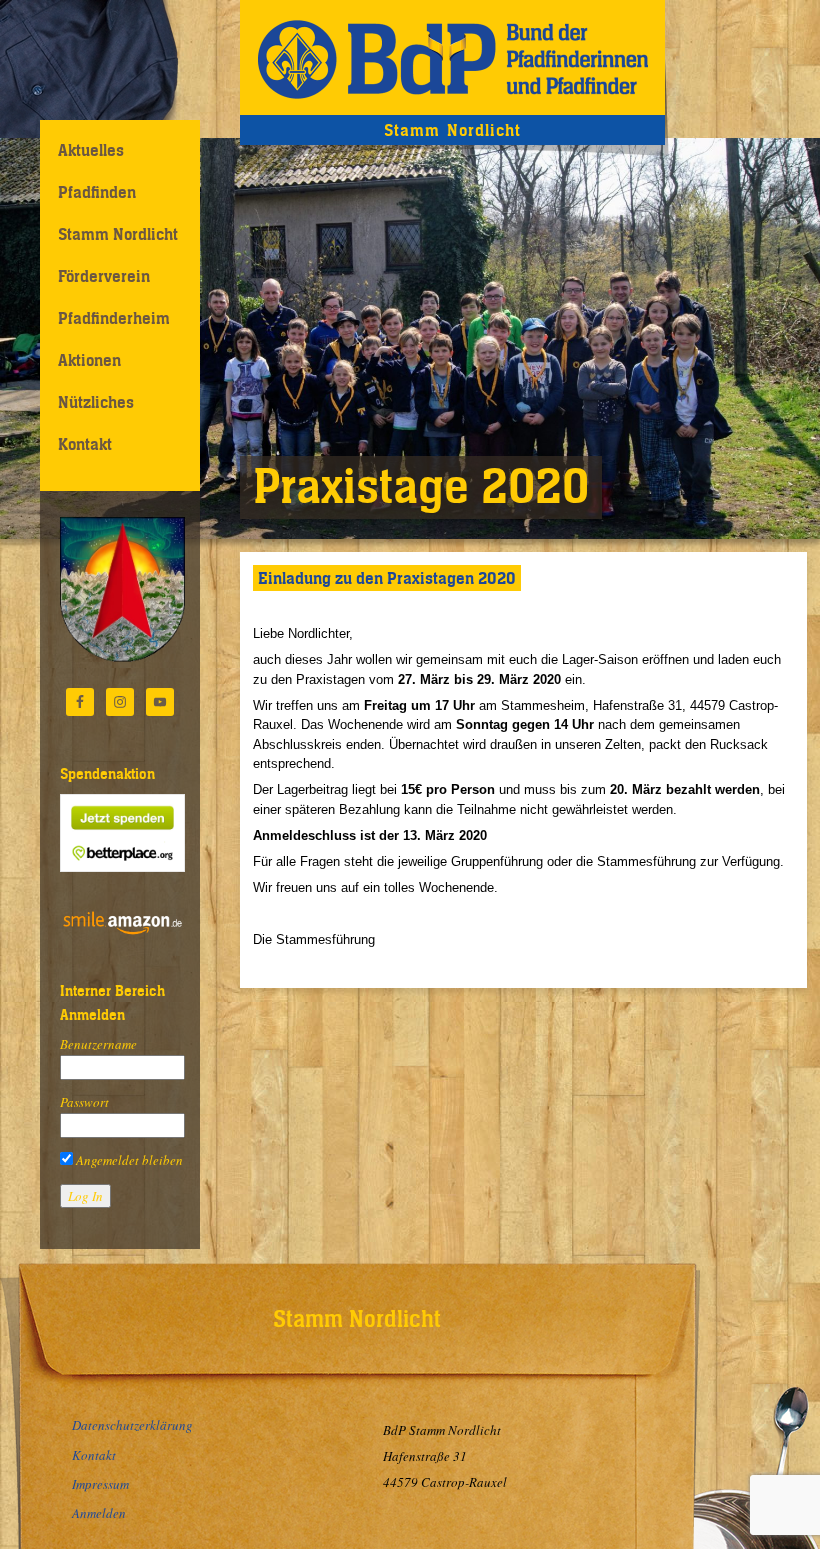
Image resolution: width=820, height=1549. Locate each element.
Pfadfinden (97, 192)
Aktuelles (91, 150)
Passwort (84, 1102)
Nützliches (96, 402)
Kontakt (85, 444)
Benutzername (98, 1044)
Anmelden (99, 1513)
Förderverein (104, 276)
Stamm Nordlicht (118, 234)
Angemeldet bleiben (128, 1160)
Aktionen (89, 360)
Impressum (100, 1484)
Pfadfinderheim (114, 318)
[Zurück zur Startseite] (452, 57)
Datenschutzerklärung (132, 1425)
